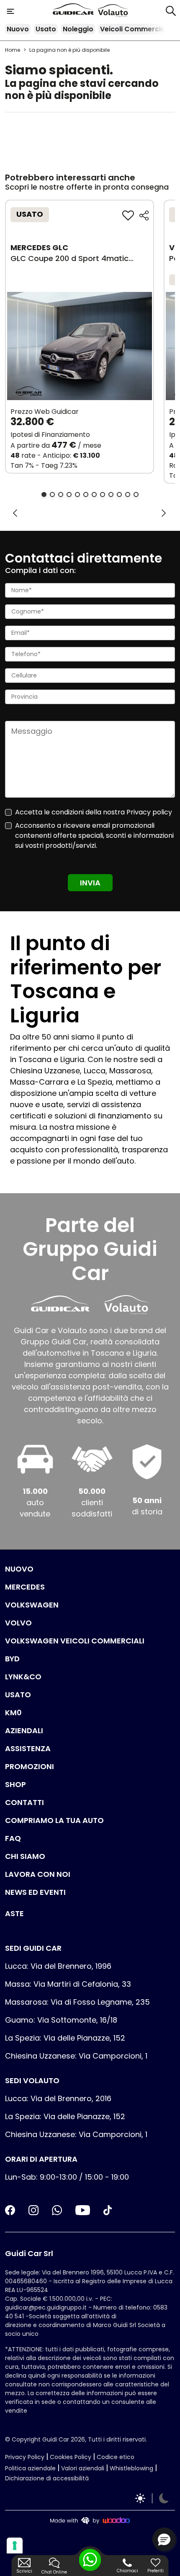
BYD (12, 1659)
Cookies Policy (71, 2457)
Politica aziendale (30, 2468)
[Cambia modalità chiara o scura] (152, 2498)
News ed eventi (35, 1892)
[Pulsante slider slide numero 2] (52, 494)
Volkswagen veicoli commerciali (75, 1641)
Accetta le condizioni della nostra (94, 812)
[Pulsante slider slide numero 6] (86, 494)
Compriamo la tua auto (54, 1820)
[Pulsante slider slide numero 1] (44, 494)
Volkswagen (32, 1605)
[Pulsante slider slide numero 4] (69, 494)
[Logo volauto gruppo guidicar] (113, 11)
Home (13, 50)
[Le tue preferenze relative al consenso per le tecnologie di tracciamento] (15, 2546)
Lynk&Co (23, 1677)
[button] (164, 2539)
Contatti (24, 1802)
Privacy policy (149, 812)
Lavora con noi (38, 1874)
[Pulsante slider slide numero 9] (111, 494)
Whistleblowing (131, 2468)
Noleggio (78, 29)
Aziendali (24, 1730)
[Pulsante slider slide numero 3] (61, 494)
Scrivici (24, 2571)
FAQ (13, 1838)
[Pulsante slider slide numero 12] (136, 494)
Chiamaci (127, 2571)
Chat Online (54, 2572)
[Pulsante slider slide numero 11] (128, 494)
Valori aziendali (83, 2468)
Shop (15, 1784)
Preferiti (156, 2571)
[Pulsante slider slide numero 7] (94, 494)
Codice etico (116, 2457)
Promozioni (30, 1766)
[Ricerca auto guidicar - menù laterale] (171, 10)
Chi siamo (25, 1856)
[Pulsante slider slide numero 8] (103, 494)
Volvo (18, 1623)
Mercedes (25, 1587)
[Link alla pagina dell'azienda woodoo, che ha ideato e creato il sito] (90, 2520)
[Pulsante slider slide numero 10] (119, 494)
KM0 (13, 1713)
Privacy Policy (25, 2457)
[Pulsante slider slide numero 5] (77, 494)
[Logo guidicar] (75, 11)
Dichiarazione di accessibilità (47, 2478)
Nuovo (18, 29)
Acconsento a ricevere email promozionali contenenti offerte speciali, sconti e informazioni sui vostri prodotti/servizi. (94, 835)
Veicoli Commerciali (134, 29)
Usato (46, 29)
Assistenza (28, 1748)
